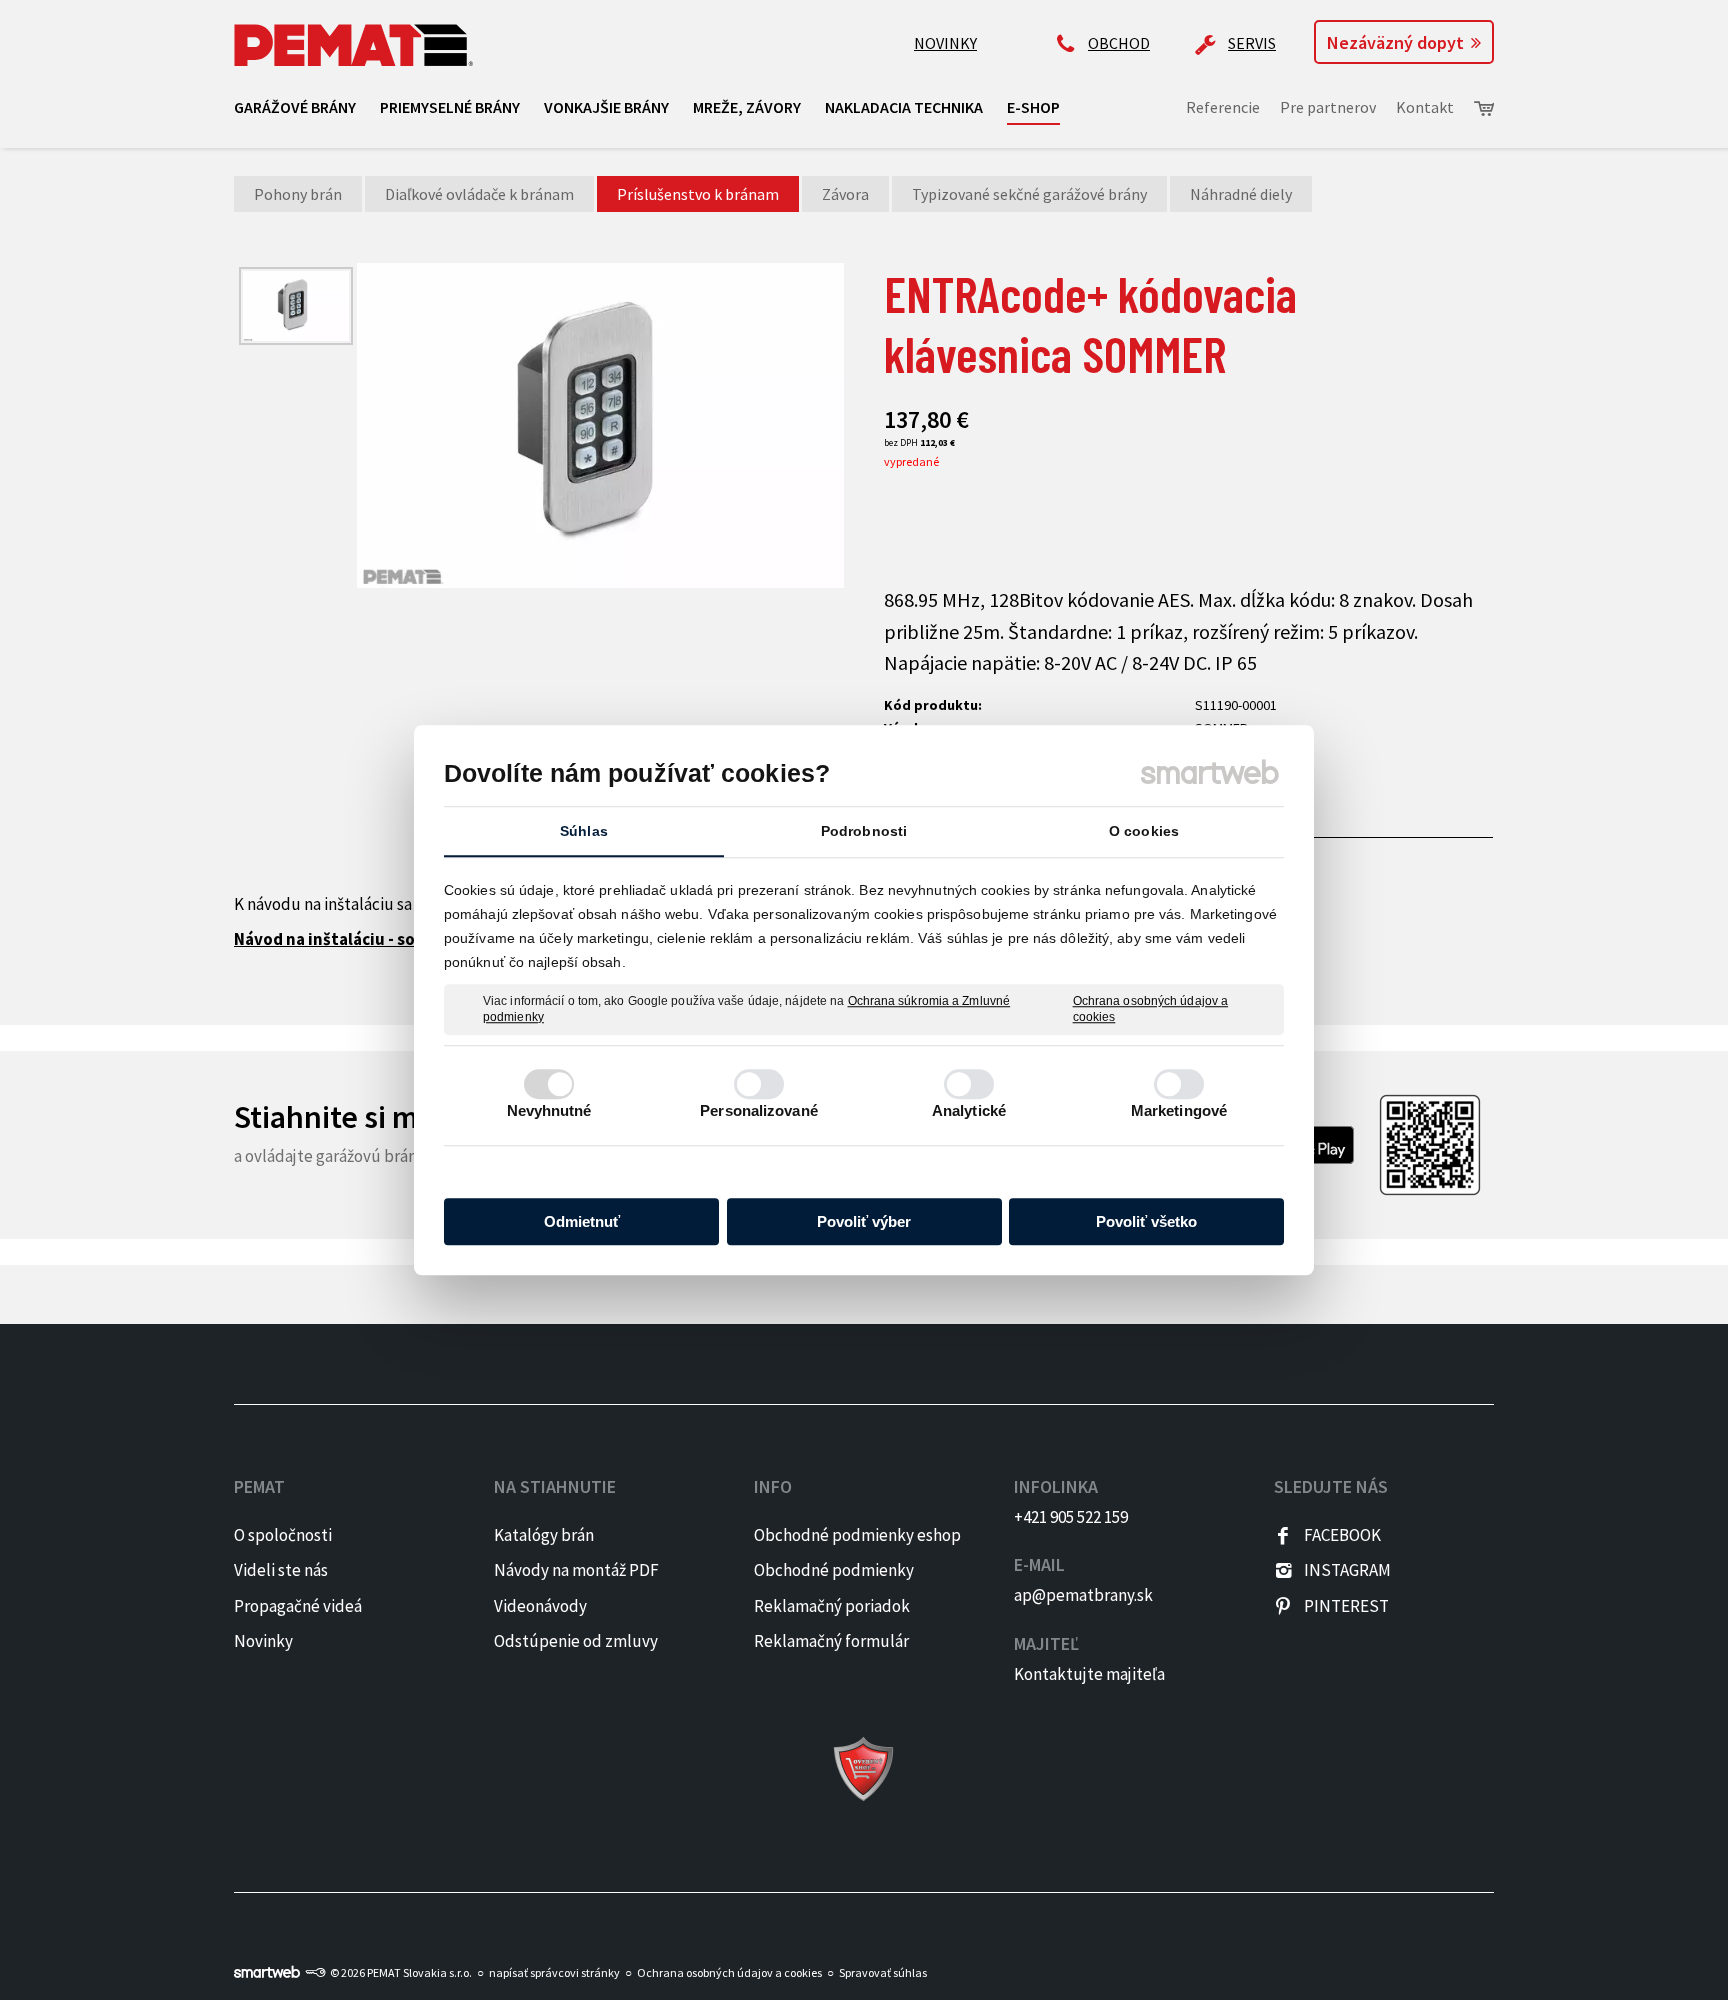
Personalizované (759, 1110)
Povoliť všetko (1146, 1221)
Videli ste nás (282, 1570)
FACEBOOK (1342, 1535)
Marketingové (1179, 1110)
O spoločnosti (283, 1535)
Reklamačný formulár (831, 1641)
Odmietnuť (582, 1221)
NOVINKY (945, 43)
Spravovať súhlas (883, 1972)
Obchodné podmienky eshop (857, 1535)
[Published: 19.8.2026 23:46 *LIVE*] (315, 1972)
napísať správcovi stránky (554, 1972)
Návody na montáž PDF (576, 1570)
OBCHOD (1119, 43)
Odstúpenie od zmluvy (576, 1641)
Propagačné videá (298, 1606)
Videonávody (540, 1606)
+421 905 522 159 (1071, 1517)
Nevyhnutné (549, 1110)
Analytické (969, 1110)
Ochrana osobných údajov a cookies (1151, 1009)
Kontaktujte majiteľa (1089, 1674)
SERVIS (1252, 43)
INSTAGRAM (1347, 1570)
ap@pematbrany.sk (1083, 1595)
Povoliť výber (864, 1221)
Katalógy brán (544, 1535)
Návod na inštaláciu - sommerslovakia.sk (390, 939)
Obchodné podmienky (834, 1570)
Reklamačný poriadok (832, 1606)
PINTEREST (1346, 1606)
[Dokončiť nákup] (1484, 108)
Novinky (263, 1641)
